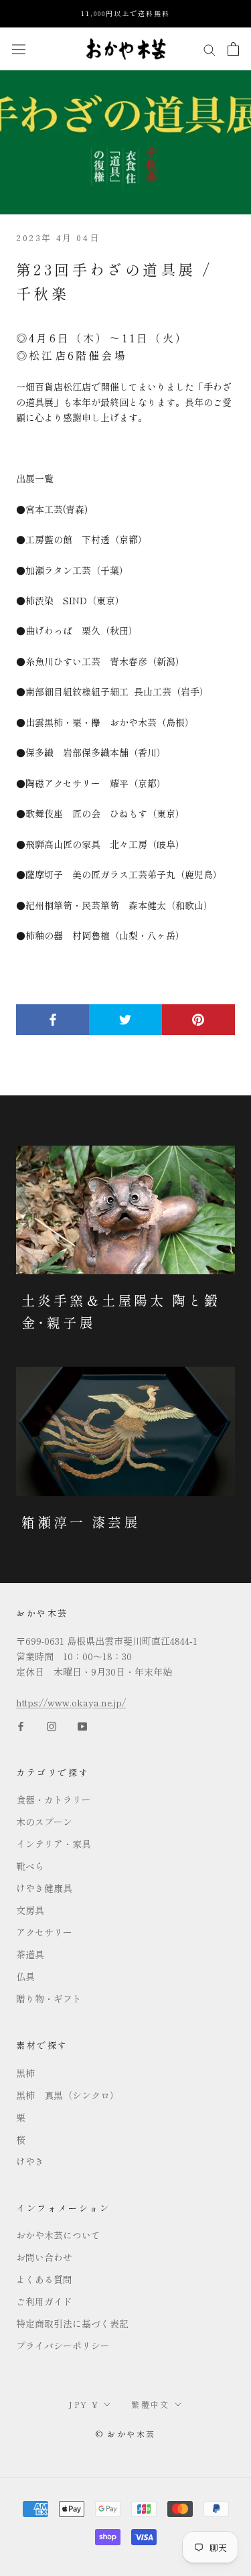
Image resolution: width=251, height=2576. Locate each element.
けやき (30, 2161)
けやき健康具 (44, 1888)
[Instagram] (52, 1725)
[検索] (210, 48)
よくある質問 (44, 2279)
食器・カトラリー (54, 1800)
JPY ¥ (84, 2404)
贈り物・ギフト (49, 1998)
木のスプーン (44, 1822)
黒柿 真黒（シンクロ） (68, 2095)
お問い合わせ (44, 2257)
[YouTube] (82, 1725)
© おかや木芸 (126, 2434)
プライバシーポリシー (63, 2346)
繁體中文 (151, 2404)
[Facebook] (21, 1725)
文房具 (30, 1910)
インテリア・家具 (54, 1844)
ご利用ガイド (44, 2301)
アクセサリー (44, 1932)
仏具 (25, 1976)
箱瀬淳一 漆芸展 (81, 1522)
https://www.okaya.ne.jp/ (71, 1702)
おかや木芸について (58, 2235)
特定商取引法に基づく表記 (72, 2323)
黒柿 (25, 2073)
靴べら (30, 1866)
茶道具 (30, 1954)
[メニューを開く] (19, 49)
